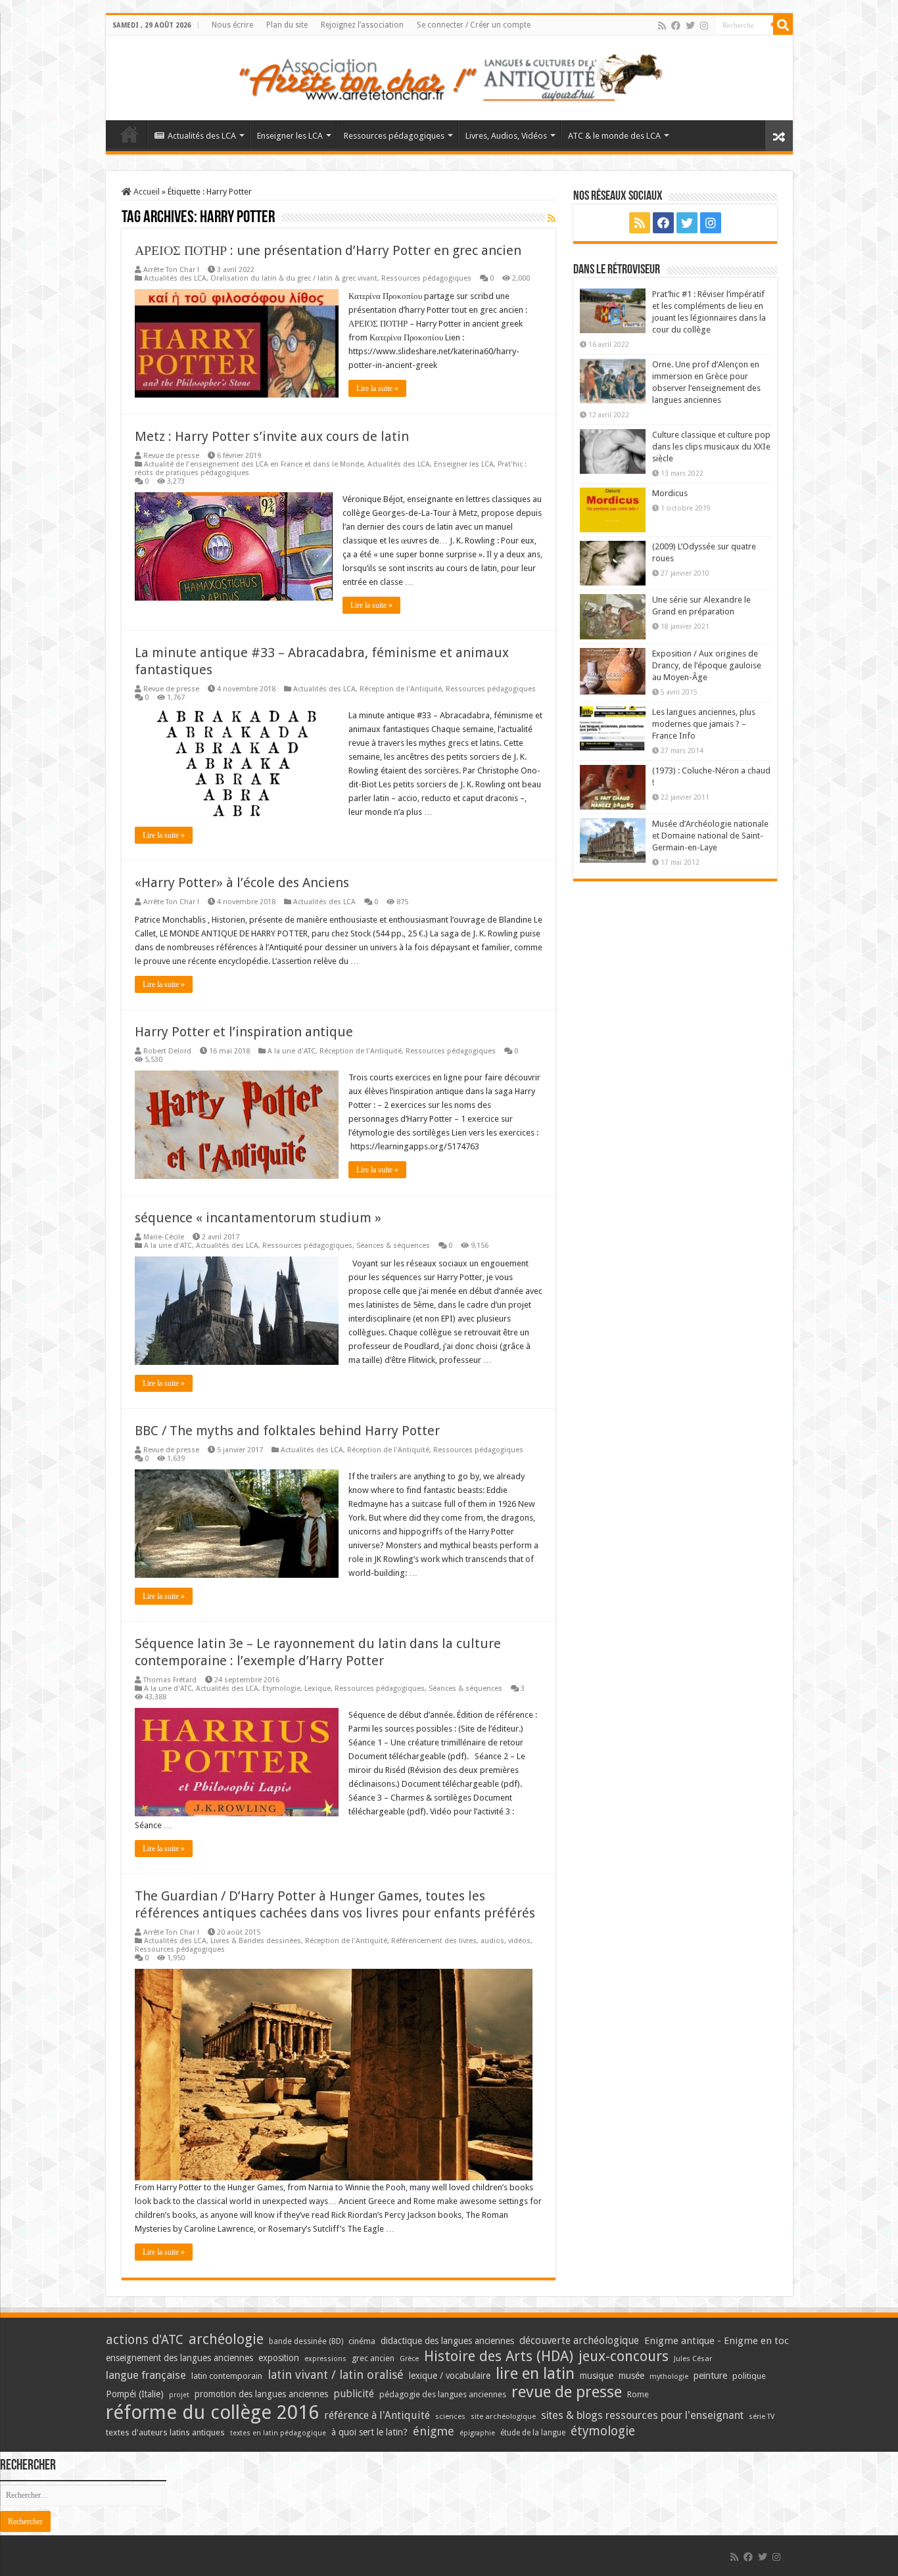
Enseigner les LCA (290, 136)
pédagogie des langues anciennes (443, 2394)
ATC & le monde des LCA (614, 136)
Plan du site (287, 25)
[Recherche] (783, 25)
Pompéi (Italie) (135, 2394)
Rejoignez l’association (362, 25)
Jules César (693, 2358)
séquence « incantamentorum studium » (258, 1218)
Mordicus (670, 493)
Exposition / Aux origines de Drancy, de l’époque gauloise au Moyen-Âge (707, 665)
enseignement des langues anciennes (179, 2358)
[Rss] (662, 26)
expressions (325, 2359)
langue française (146, 2375)
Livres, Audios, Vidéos (506, 136)
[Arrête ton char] (449, 76)
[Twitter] (690, 26)
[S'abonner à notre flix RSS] (552, 218)
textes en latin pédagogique (278, 2433)
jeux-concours (624, 2356)
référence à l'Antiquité (377, 2415)
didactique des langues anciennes (447, 2341)
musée (631, 2376)
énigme (434, 2431)
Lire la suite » (377, 388)
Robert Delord (167, 1051)
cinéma (362, 2341)
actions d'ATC (145, 2340)
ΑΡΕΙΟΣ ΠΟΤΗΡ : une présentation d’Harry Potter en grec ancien (328, 250)
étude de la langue (533, 2433)
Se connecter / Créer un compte (474, 25)
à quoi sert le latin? (369, 2432)
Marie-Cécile (164, 1237)
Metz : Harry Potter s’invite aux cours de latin (272, 436)
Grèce (409, 2359)
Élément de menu (130, 134)
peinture (710, 2376)
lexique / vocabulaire (450, 2376)
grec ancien (373, 2358)
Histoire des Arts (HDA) (499, 2356)
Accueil (146, 192)
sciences (450, 2416)
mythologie (669, 2377)
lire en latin (535, 2374)
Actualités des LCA (202, 136)
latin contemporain (227, 2376)
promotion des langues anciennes (261, 2394)
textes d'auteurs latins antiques (165, 2432)
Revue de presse (171, 456)
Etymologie (281, 1689)
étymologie (603, 2431)
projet (179, 2395)
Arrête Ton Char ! (171, 270)
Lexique (318, 1689)
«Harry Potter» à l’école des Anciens (242, 883)
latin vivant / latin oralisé (336, 2375)
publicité (354, 2394)
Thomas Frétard (170, 1680)
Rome (638, 2394)
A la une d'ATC (292, 1051)
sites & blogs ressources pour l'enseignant (642, 2415)
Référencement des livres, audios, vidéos (461, 1941)
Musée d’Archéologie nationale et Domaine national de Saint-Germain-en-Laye (710, 836)
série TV (762, 2417)
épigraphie (477, 2433)
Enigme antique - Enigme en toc (717, 2341)
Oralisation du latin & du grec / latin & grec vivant (294, 278)
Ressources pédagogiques (394, 136)
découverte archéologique (579, 2340)
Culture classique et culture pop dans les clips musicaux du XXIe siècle (711, 447)
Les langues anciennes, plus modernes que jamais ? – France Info (704, 724)
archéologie (226, 2339)
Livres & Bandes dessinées (256, 1941)
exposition (279, 2358)
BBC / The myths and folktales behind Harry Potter (287, 1431)
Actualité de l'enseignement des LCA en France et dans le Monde (254, 464)
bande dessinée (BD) (306, 2341)
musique (597, 2376)
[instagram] (704, 26)
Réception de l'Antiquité (401, 689)
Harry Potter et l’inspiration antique (244, 1032)
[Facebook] (676, 26)
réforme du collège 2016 (212, 2412)
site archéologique (503, 2416)
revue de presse (567, 2392)
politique (749, 2376)
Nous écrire (232, 25)
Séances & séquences (393, 1246)
